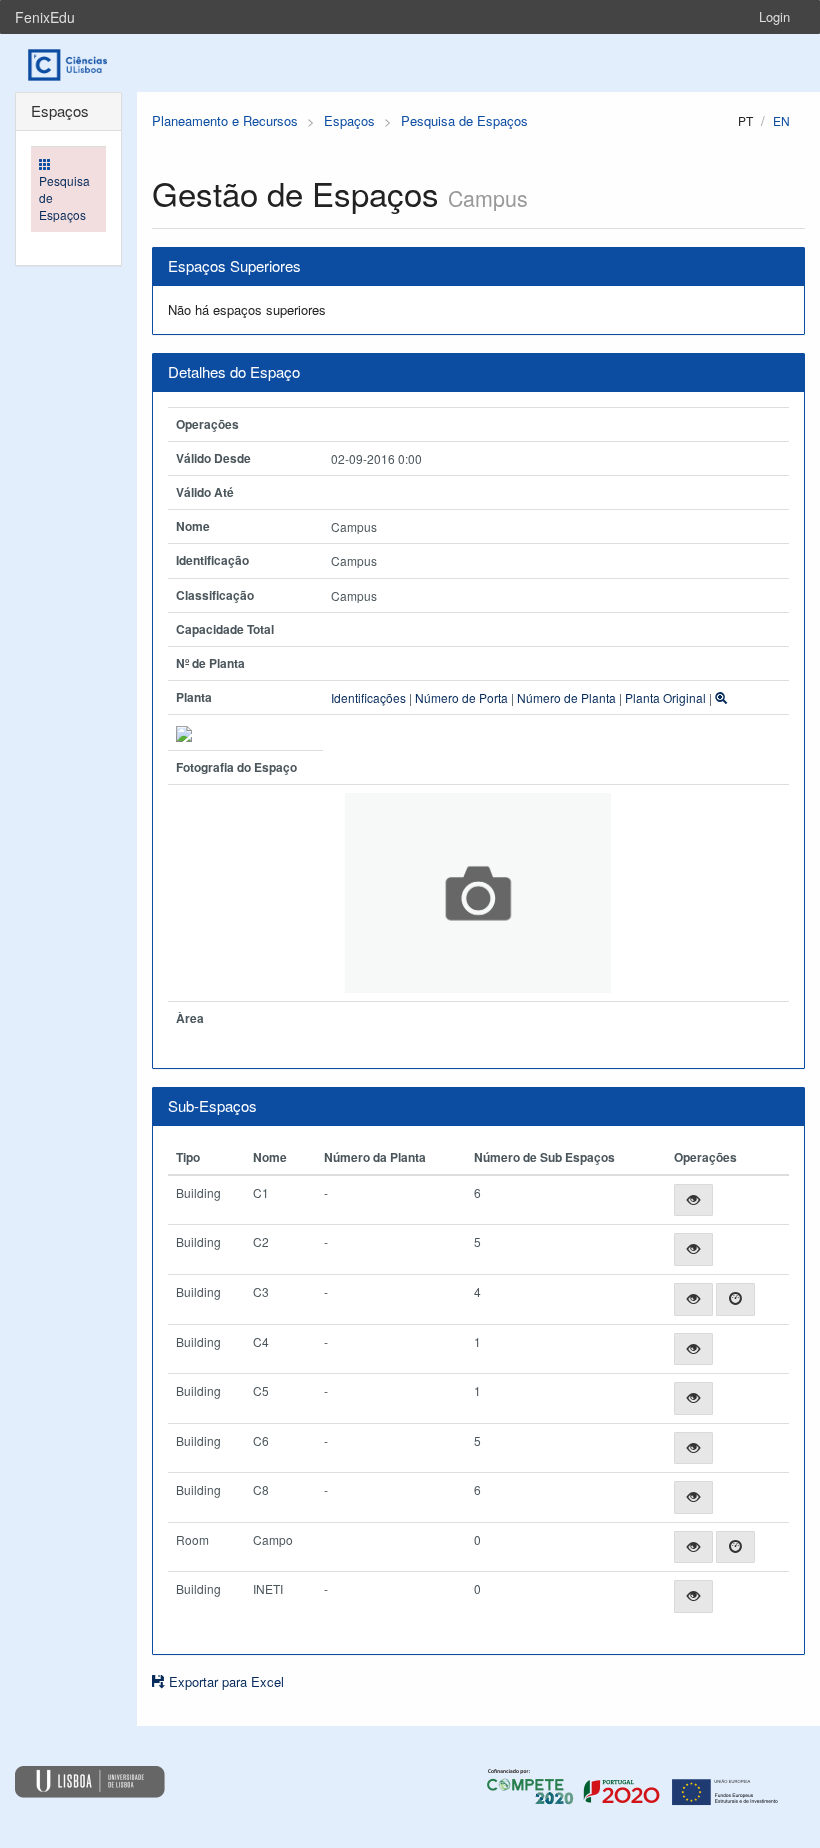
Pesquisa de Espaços (464, 120)
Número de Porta (461, 697)
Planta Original (665, 697)
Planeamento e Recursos (225, 120)
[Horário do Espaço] (735, 1299)
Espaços (349, 120)
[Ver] (693, 1200)
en (781, 120)
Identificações (368, 697)
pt (745, 120)
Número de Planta (566, 697)
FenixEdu (45, 17)
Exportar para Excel (224, 1681)
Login (774, 16)
